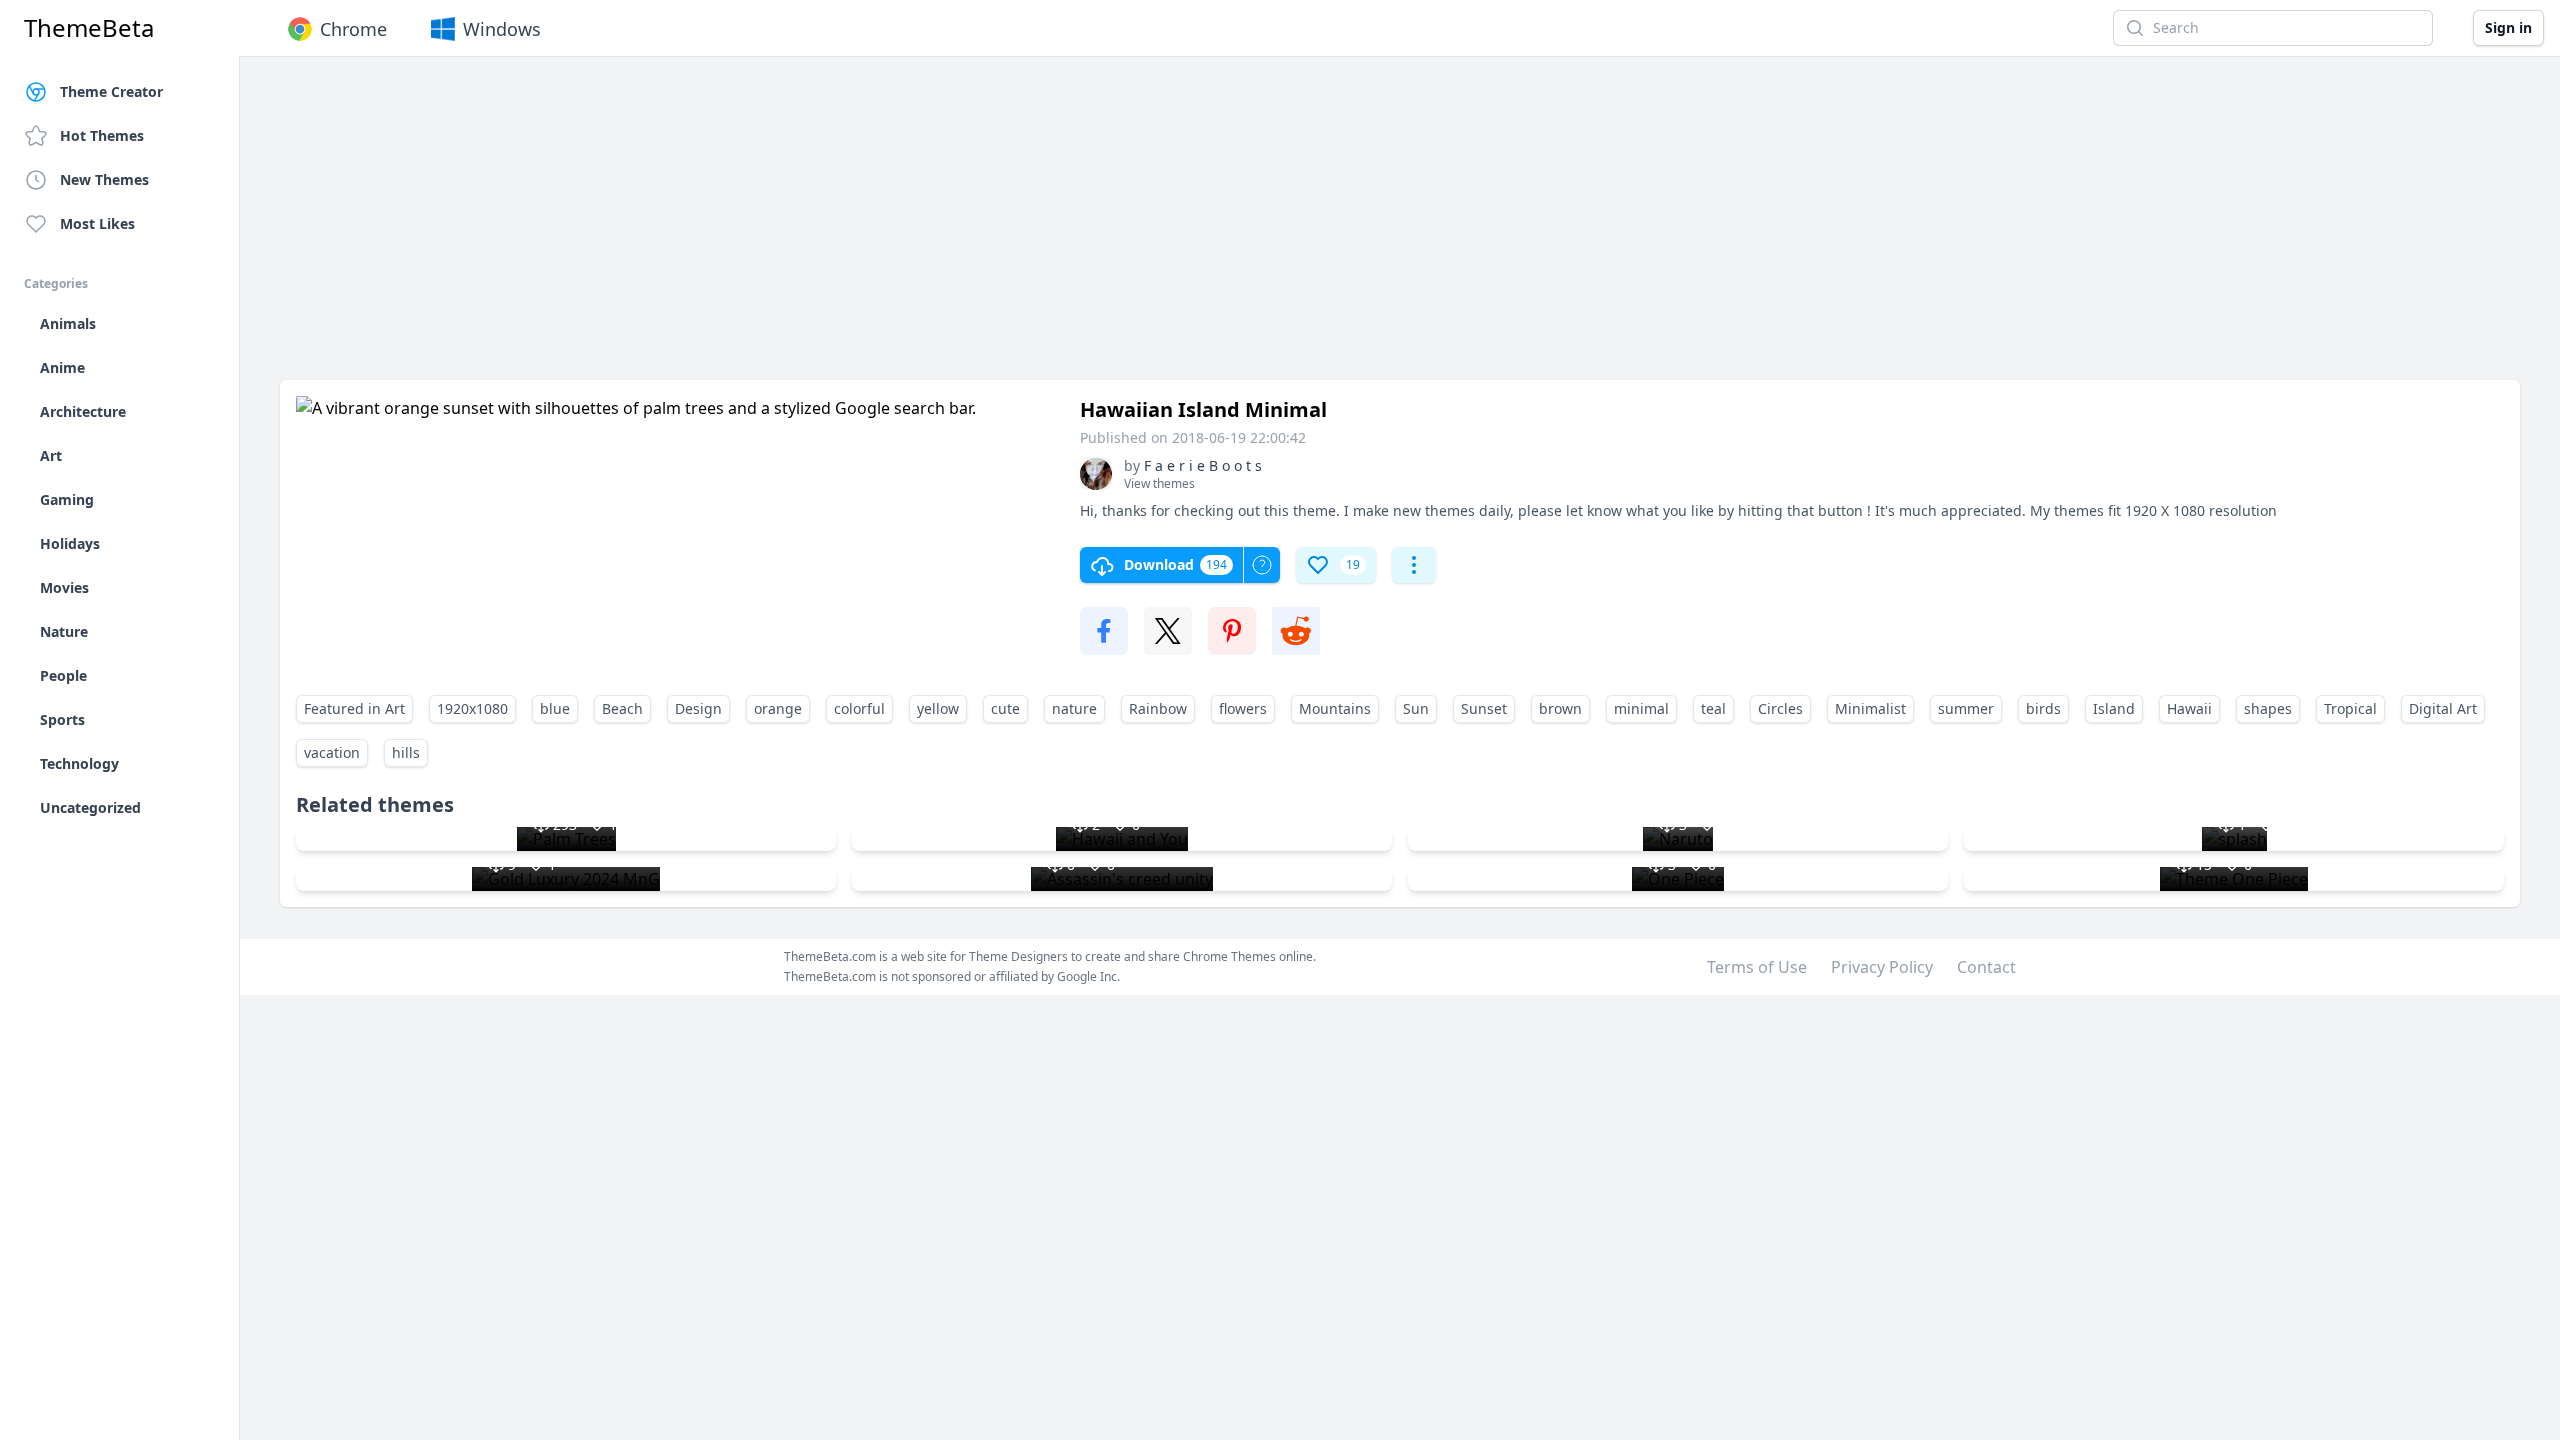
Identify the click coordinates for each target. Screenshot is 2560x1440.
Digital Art (2443, 708)
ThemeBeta (89, 28)
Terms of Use (1757, 967)
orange (778, 708)
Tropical (2350, 708)
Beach (622, 708)
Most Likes (97, 223)
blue (555, 708)
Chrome (353, 29)
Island (2114, 708)
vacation (332, 752)
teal (1713, 708)
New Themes (104, 179)
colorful (859, 708)
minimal (1641, 708)
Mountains (1335, 708)
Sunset (1484, 708)
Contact (1986, 967)
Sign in (2508, 27)
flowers (1243, 708)
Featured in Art (354, 708)
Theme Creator (111, 91)
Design (698, 708)
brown (1560, 708)
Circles (1780, 708)
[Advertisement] (880, 228)
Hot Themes (102, 135)
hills (406, 752)
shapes (2268, 708)
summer (1966, 708)
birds (2043, 708)
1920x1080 (472, 708)
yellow (938, 708)
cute (1005, 708)
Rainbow (1158, 708)
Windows (502, 29)
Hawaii (2189, 708)
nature (1074, 708)
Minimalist (1870, 708)
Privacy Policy (1882, 967)
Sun (1416, 708)
